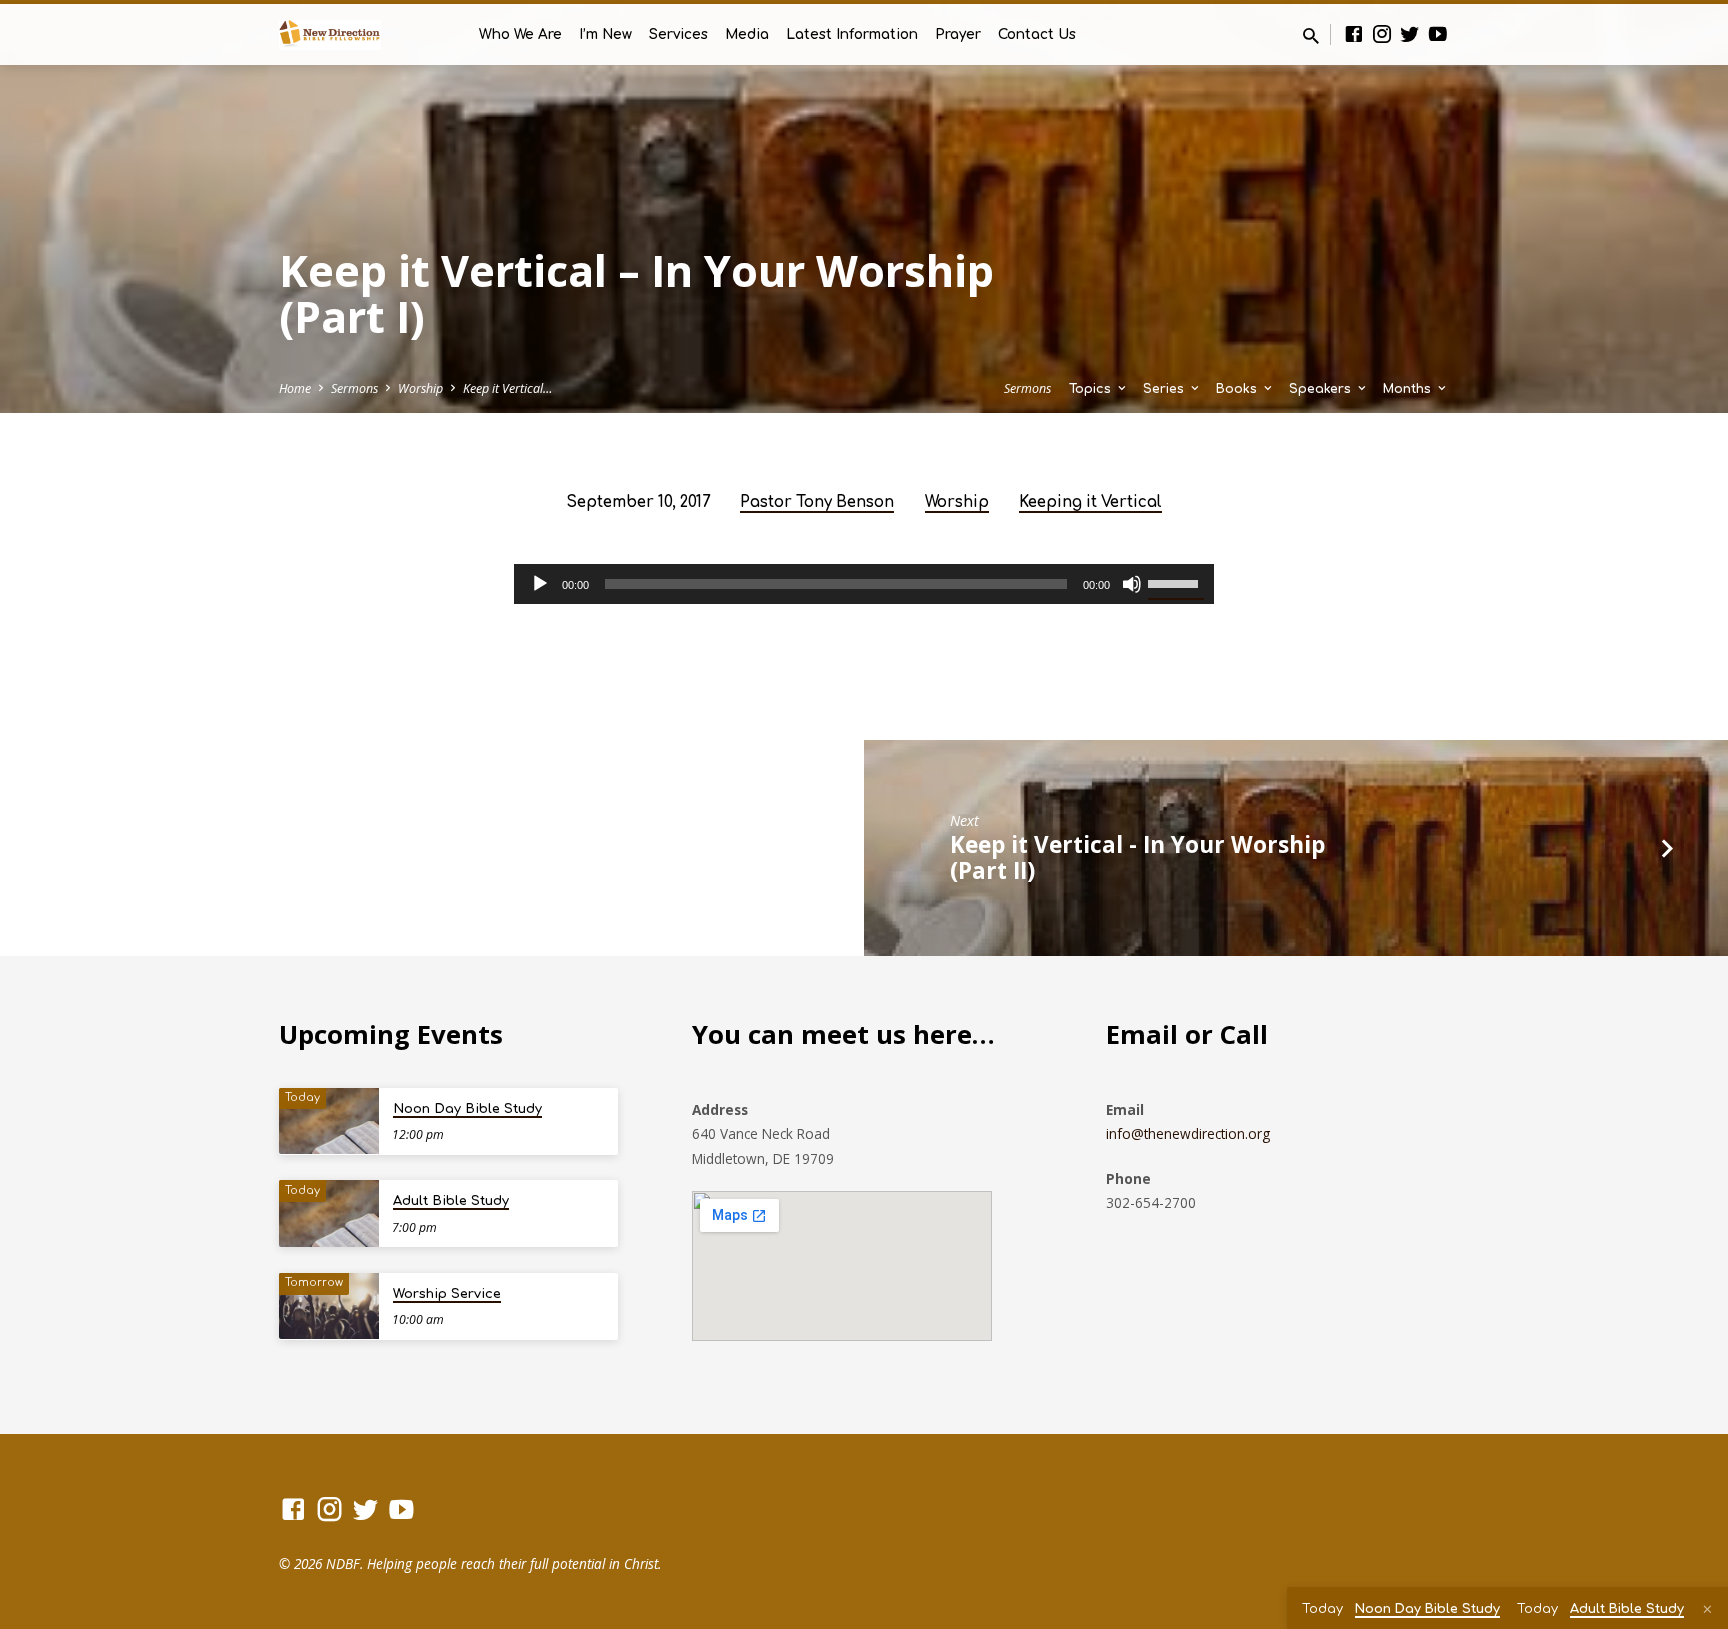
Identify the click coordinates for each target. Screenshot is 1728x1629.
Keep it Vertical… (507, 388)
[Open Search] (1311, 35)
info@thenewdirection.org (1188, 1133)
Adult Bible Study (451, 1201)
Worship (420, 388)
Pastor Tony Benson (817, 502)
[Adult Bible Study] (329, 1213)
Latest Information (852, 34)
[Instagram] (1382, 33)
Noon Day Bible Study (467, 1109)
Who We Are (520, 34)
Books (1238, 389)
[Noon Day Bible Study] (329, 1121)
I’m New (605, 34)
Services (678, 34)
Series (1165, 389)
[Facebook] (1354, 33)
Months (1409, 389)
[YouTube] (1438, 33)
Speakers (1322, 389)
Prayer (958, 34)
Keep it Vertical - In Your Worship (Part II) (1137, 857)
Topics (1092, 389)
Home (295, 388)
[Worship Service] (329, 1306)
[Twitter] (1410, 33)
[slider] (1176, 582)
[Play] (540, 584)
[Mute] (1132, 584)
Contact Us (1037, 34)
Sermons (354, 388)
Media (747, 34)
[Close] (1707, 1609)
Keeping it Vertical (1090, 502)
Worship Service (447, 1294)
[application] (864, 584)
